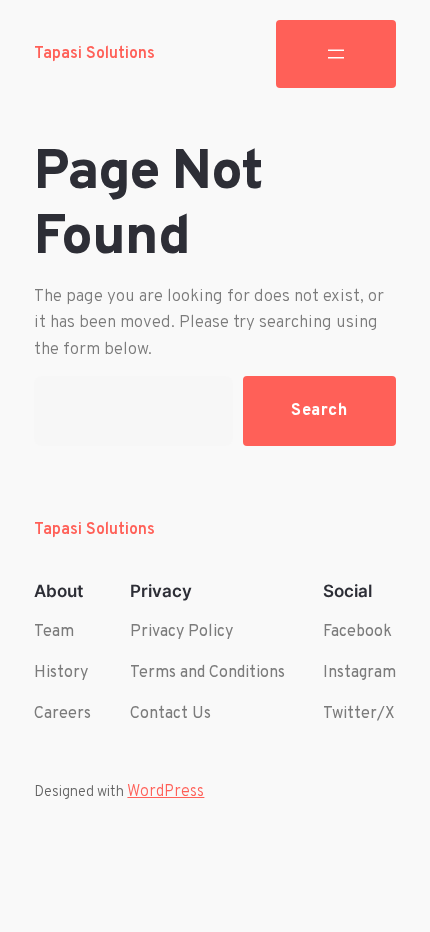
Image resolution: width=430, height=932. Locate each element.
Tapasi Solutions (94, 54)
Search (319, 410)
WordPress (165, 792)
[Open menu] (336, 54)
